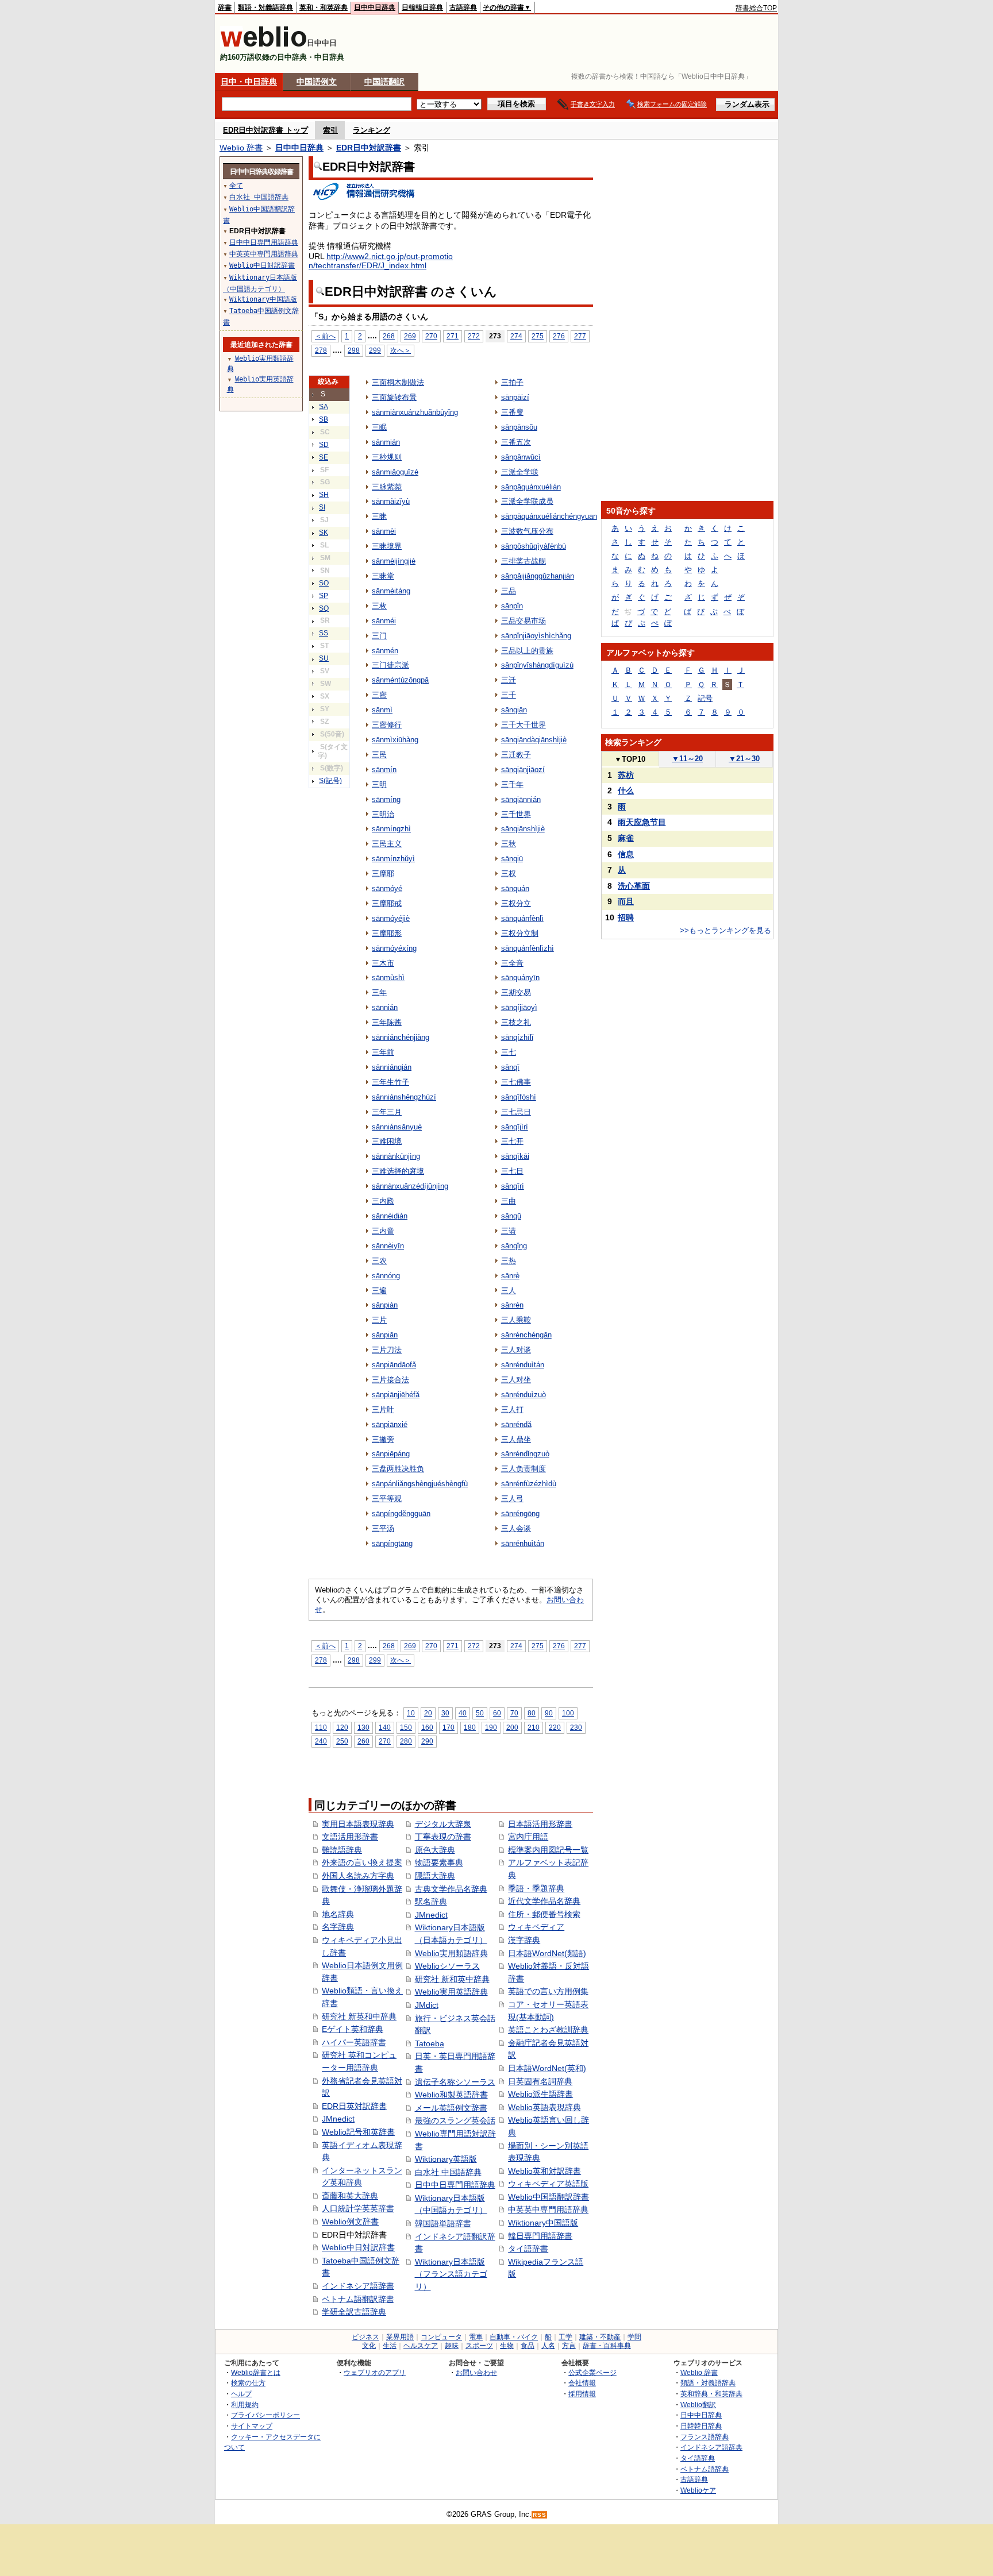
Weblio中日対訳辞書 (358, 2247)
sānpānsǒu (519, 427)
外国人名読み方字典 (358, 1876)
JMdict (427, 2005)
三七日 (512, 1171)
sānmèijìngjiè (394, 561)
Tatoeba (430, 2043)
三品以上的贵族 (527, 651)
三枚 (379, 606)
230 (576, 1727)
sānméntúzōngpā (400, 680)
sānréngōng (520, 1513)
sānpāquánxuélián (531, 487)
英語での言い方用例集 (548, 1991)
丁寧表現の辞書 (443, 1837)
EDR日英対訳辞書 (354, 2106)
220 (555, 1727)
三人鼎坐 (516, 1439)
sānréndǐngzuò (525, 1454)
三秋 (509, 844)
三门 (379, 636)
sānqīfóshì (519, 1097)
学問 (634, 2337)
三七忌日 (516, 1112)
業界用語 (400, 2337)
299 (375, 350)
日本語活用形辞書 (540, 1824)
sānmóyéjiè (391, 918)
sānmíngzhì (391, 829)
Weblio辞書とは (256, 2372)
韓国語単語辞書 (443, 2223)
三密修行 (387, 725)
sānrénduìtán (523, 1365)
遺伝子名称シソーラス (455, 2082)
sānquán (515, 888)
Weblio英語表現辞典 (544, 2107)
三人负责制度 (524, 1469)
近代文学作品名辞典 (544, 1901)
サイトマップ (252, 2426)
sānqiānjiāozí (523, 770)
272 (474, 336)
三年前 (383, 1052)
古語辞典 (463, 7)
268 (389, 336)
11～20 (687, 759)
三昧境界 (387, 546)
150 (406, 1727)
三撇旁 (383, 1439)
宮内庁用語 (528, 1837)
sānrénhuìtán (523, 1543)
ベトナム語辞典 (705, 2469)
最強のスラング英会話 (455, 2120)
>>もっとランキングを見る (725, 930)
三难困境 (387, 1141)
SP (324, 596)
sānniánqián (392, 1067)
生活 (390, 2346)
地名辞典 (338, 1914)
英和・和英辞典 (324, 7)
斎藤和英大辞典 (350, 2196)
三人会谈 (516, 1528)
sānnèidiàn (390, 1216)
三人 (509, 1291)
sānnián (385, 1007)
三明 (379, 784)
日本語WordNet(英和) (547, 2068)
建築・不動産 (600, 2337)
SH (324, 495)
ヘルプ (241, 2394)
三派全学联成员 (527, 501)
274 (516, 336)
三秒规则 (387, 457)
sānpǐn (512, 606)
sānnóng (386, 1276)
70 (514, 1713)
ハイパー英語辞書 (354, 2042)
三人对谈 (516, 1350)
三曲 (509, 1201)
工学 (565, 2337)
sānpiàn (385, 1305)
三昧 (379, 516)
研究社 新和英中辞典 (452, 1979)
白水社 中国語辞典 (448, 2172)
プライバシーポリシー (265, 2415)
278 (321, 350)
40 (463, 1713)
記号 (705, 698)
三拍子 (512, 382)
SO (324, 583)
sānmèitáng (391, 591)
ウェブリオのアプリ (375, 2372)
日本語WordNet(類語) (547, 1953)
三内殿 (383, 1201)
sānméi (384, 621)
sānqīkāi (515, 1156)
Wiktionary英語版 (446, 2159)
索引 (330, 130)
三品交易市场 (524, 621)
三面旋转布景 (394, 397)
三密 (379, 695)
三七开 (512, 1141)
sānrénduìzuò (524, 1395)
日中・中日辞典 (249, 82)
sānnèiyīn (388, 1246)
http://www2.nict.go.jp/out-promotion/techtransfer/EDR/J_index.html (381, 261)
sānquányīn (520, 977)
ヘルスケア (421, 2346)
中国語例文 (317, 82)
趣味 (452, 2346)
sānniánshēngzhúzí (404, 1097)
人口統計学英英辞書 (358, 2208)
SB (324, 419)
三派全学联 (520, 472)
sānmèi (384, 531)
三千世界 (516, 814)
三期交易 (516, 992)
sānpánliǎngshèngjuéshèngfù (420, 1484)
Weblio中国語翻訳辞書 (549, 2197)
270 (431, 336)
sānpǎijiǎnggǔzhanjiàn (538, 576)
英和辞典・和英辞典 (711, 2394)
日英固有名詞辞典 (540, 2081)
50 (480, 1713)
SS (324, 633)
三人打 (512, 1410)
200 (512, 1727)
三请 (509, 1231)
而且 (626, 901)
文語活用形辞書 (350, 1837)
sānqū (511, 1216)
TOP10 (630, 759)
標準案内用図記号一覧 (548, 1850)
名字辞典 (338, 1927)
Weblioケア (698, 2490)
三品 (509, 591)
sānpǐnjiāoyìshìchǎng (536, 636)
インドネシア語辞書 (358, 2286)
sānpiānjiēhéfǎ (396, 1395)
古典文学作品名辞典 (451, 1889)
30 (445, 1713)
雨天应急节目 (642, 822)
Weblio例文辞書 (350, 2222)
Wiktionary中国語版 (543, 2223)
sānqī (510, 1067)
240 (321, 1741)
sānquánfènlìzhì (528, 948)
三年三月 (387, 1112)
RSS (540, 2515)
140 (385, 1727)
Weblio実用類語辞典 (451, 1953)
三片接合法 (390, 1380)
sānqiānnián (521, 799)
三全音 (512, 963)
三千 (509, 695)
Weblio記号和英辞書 (358, 2132)
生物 (507, 2346)
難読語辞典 (342, 1850)
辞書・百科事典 (607, 2346)
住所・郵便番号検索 (544, 1914)
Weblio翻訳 (698, 2405)
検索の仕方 (248, 2383)
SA (324, 407)
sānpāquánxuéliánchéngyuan (549, 516)
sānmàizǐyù (391, 501)
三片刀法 (387, 1350)
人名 (548, 2346)
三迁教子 (516, 755)
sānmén (385, 651)
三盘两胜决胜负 (398, 1469)
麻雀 (626, 838)
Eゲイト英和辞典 (353, 2029)
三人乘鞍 (516, 1320)
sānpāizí (515, 397)
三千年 (512, 784)
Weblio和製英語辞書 (451, 2095)
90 (549, 1713)
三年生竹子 (390, 1082)
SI (322, 507)
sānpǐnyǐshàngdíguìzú (537, 665)
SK (324, 533)
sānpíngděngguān (401, 1513)
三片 (379, 1320)
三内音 (383, 1231)
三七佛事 (516, 1082)
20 (428, 1713)
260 (363, 1741)
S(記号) (330, 781)
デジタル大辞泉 (443, 1824)
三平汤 (383, 1528)
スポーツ (479, 2346)
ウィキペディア (536, 1927)
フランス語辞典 (705, 2437)
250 (342, 1741)
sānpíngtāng (392, 1543)
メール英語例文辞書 (451, 2108)
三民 (379, 755)
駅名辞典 (431, 1902)
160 (427, 1727)
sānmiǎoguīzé (395, 472)
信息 (626, 854)
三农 (379, 1261)
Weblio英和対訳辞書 (544, 2171)
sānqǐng (514, 1246)
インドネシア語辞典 (711, 2447)
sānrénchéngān (526, 1335)
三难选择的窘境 (398, 1171)
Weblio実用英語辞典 (451, 1992)
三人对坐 (516, 1380)
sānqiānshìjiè (523, 829)
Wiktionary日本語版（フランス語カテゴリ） (451, 2274)
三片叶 (383, 1410)
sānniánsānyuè (397, 1127)
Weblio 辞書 (241, 148)
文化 (369, 2346)
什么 (626, 790)
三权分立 (516, 903)
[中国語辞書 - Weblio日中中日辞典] (263, 45)
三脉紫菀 (387, 487)
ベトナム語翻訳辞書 (358, 2299)
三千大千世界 (524, 725)
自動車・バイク (514, 2337)
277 (580, 336)
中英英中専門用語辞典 (548, 2209)
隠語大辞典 (435, 1876)
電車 (476, 2337)
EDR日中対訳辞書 (369, 148)
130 (363, 1727)
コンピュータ (441, 2337)
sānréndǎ (516, 1424)
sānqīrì (513, 1186)
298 (354, 350)
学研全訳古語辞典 (354, 2312)
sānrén (512, 1305)
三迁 (509, 680)
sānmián (386, 442)
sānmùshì (388, 977)
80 (532, 1713)
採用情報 (582, 2394)
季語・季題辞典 (536, 1888)
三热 (509, 1261)
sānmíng (386, 799)
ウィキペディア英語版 (548, 2184)
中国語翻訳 (384, 82)
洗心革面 (634, 886)
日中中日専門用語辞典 (455, 2185)
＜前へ (325, 336)
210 (534, 1727)
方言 (569, 2346)
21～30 (744, 759)
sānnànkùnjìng (396, 1156)
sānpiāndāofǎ (394, 1365)
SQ (324, 608)
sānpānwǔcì (521, 457)
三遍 (379, 1291)
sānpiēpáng (391, 1454)
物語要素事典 (439, 1862)
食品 (528, 2346)
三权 (509, 874)
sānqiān (514, 710)
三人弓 (512, 1499)
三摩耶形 (387, 933)
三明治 (383, 814)
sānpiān (385, 1335)
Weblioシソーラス (447, 1966)
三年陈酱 (387, 1022)
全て (236, 186)
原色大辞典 (435, 1850)
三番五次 (516, 442)
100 (568, 1713)
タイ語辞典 (698, 2458)
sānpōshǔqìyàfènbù (534, 546)
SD (324, 445)
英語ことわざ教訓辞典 (548, 2030)
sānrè (510, 1276)
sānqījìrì (515, 1127)
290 (427, 1741)
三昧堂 (383, 576)
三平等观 (387, 1499)
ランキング (372, 130)
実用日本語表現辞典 (358, 1824)
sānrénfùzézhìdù (529, 1484)
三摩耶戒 (387, 903)
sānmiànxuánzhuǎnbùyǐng (415, 412)
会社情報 (582, 2383)
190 (491, 1727)
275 (538, 336)
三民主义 (387, 844)
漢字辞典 (524, 1940)
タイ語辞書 (528, 2249)
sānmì (382, 710)
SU (324, 658)
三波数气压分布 (527, 531)
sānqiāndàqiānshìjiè (534, 740)
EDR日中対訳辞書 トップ (265, 130)
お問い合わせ (476, 2372)
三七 (509, 1052)
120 (342, 1727)
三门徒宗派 (390, 665)
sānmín (384, 770)
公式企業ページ (592, 2372)
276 (559, 336)
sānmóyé (387, 888)
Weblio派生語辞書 (540, 2094)
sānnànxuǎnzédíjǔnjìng (410, 1186)
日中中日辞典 (375, 7)
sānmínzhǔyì (393, 859)
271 (453, 336)
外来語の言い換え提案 (362, 1862)
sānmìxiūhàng (395, 740)
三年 (379, 992)
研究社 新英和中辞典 (359, 2016)
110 (321, 1727)
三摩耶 (383, 874)
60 (497, 1713)
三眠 (379, 427)
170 (449, 1727)
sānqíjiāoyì (519, 1007)
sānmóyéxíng (394, 948)
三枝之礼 (516, 1022)
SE (324, 457)
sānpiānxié (390, 1424)
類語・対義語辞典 (265, 7)
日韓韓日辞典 (422, 7)
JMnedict (338, 2119)
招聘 (626, 917)
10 (411, 1713)
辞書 (225, 7)
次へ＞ (401, 350)
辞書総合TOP (756, 8)
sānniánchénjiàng (401, 1037)
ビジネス (365, 2337)
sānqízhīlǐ (517, 1037)
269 (410, 336)
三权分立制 (520, 933)
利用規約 (245, 2405)
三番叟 (512, 412)
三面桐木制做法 (398, 382)
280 (406, 1741)
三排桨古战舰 (524, 561)
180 (470, 1727)
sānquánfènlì (522, 918)
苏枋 (626, 775)
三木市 (383, 963)
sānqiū (512, 859)
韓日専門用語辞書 (540, 2236)
